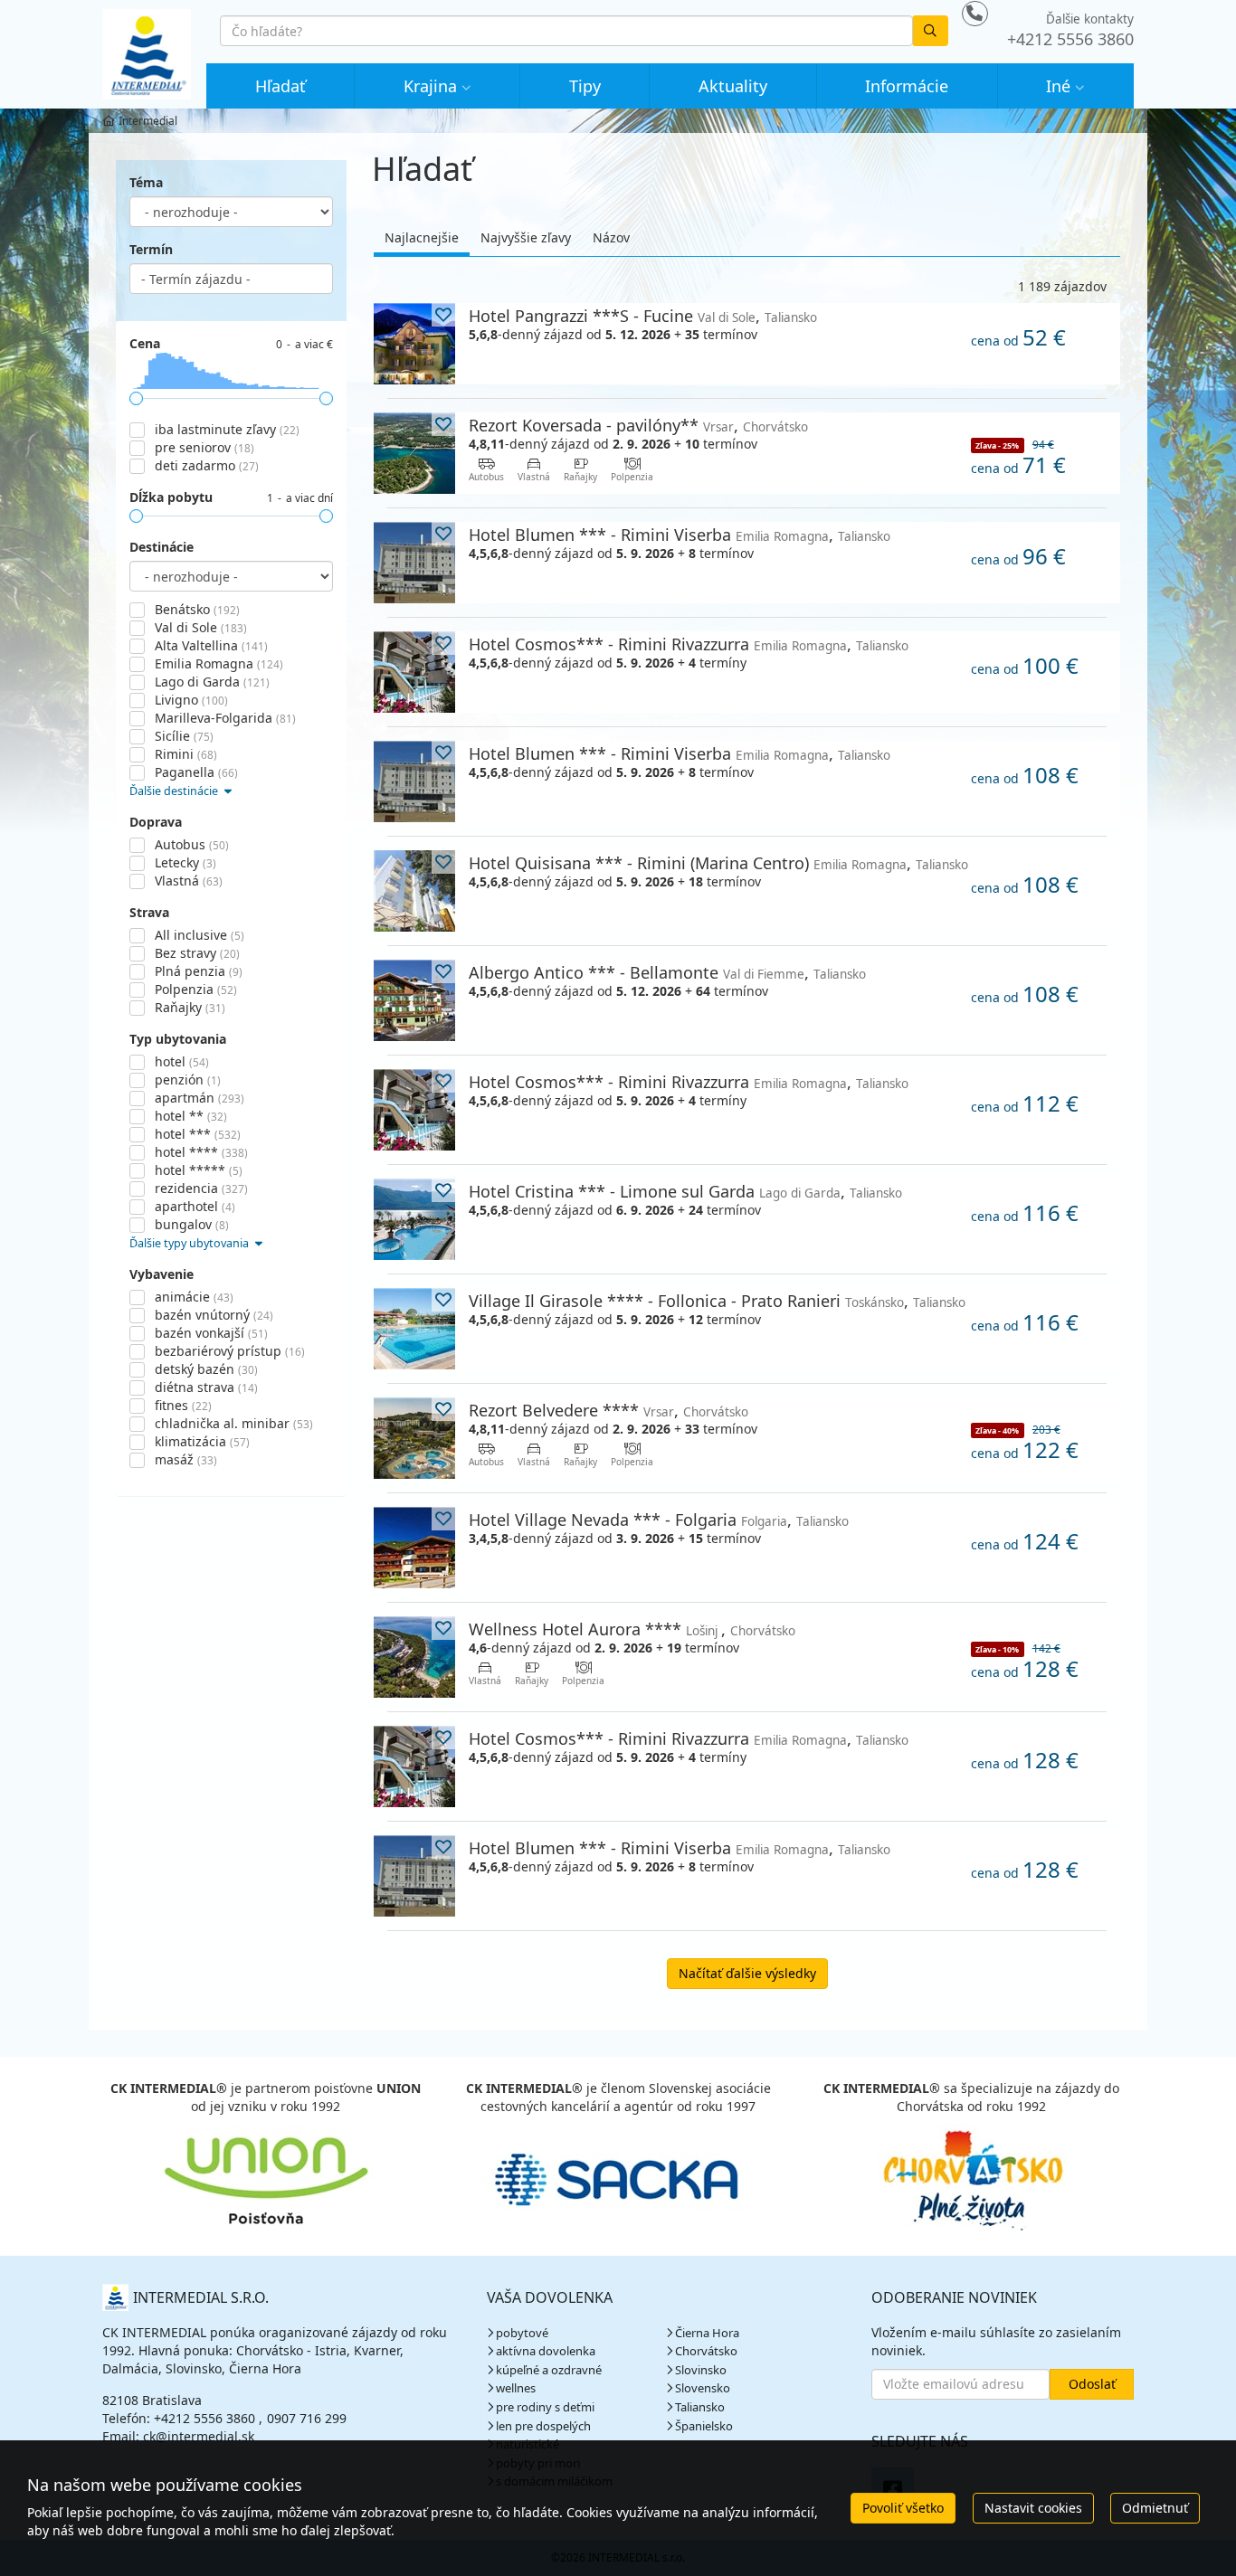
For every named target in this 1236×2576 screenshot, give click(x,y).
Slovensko (703, 2388)
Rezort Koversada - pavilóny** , (638, 425)
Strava (149, 912)
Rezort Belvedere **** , (608, 1410)
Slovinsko (701, 2370)
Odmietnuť (1155, 2508)
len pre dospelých (543, 2426)
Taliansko (700, 2407)
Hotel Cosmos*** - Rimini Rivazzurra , (689, 644)
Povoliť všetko (903, 2508)
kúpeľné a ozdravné (549, 2370)
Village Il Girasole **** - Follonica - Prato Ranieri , (717, 1300)
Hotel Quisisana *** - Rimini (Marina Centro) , (718, 862)
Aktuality (733, 86)
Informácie (907, 86)
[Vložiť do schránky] (443, 315)
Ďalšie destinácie (175, 791)
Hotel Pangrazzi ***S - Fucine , (643, 315)
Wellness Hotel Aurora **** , (632, 1629)
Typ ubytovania (178, 1039)
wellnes (516, 2388)
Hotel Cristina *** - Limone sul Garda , (685, 1191)
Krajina (430, 86)
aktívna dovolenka (546, 2351)
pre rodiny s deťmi (545, 2407)
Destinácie (162, 547)
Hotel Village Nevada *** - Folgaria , (659, 1519)
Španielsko (704, 2426)
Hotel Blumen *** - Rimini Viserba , (680, 534)
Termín (151, 249)
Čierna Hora (707, 2333)
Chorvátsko (706, 2351)
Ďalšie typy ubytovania (190, 1243)
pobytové (522, 2333)
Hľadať (280, 86)
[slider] (136, 398)
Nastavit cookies (1033, 2508)
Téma (146, 182)
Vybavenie (162, 1274)
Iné (1058, 86)
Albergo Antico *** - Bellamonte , (667, 972)
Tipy (585, 86)
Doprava (156, 822)
